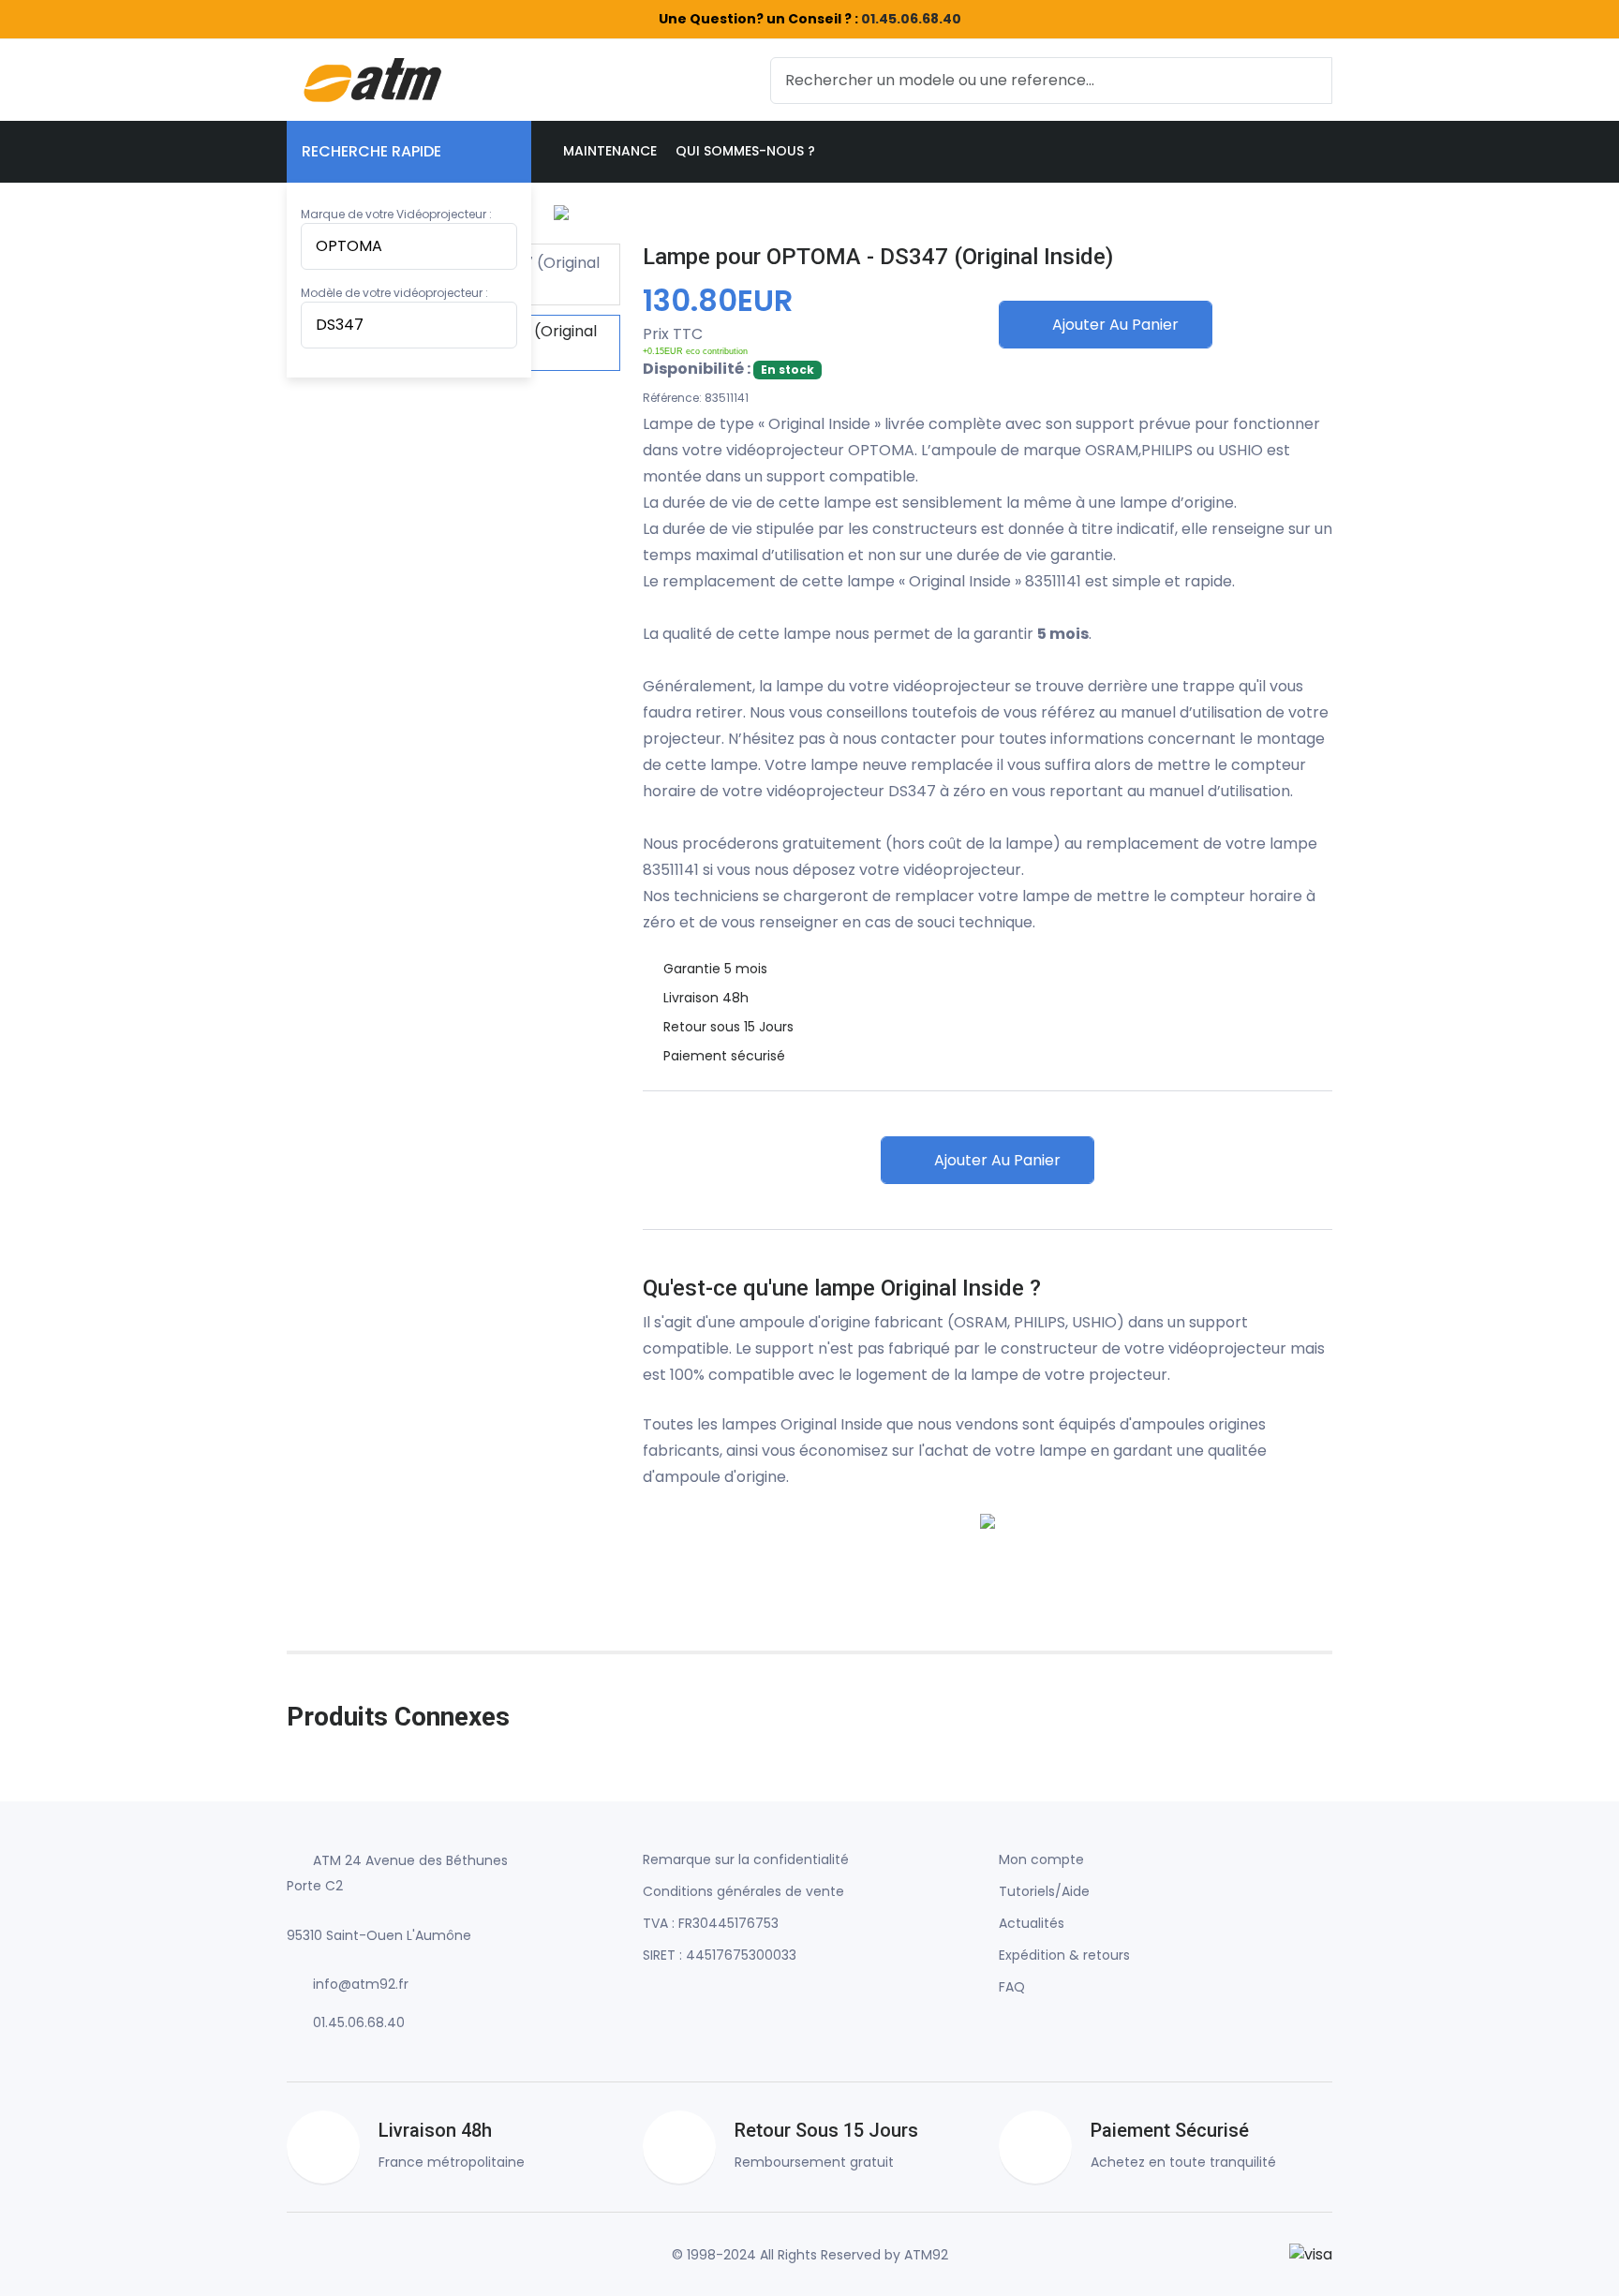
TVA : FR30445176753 (711, 1923)
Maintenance (610, 151)
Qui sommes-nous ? (745, 151)
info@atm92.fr (361, 1984)
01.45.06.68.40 (911, 19)
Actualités (1032, 1923)
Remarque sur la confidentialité (746, 1859)
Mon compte (1041, 1859)
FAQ (1012, 1987)
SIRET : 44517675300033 (720, 1955)
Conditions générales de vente (743, 1891)
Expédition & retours (1064, 1955)
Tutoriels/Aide (1044, 1891)
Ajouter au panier (1114, 325)
